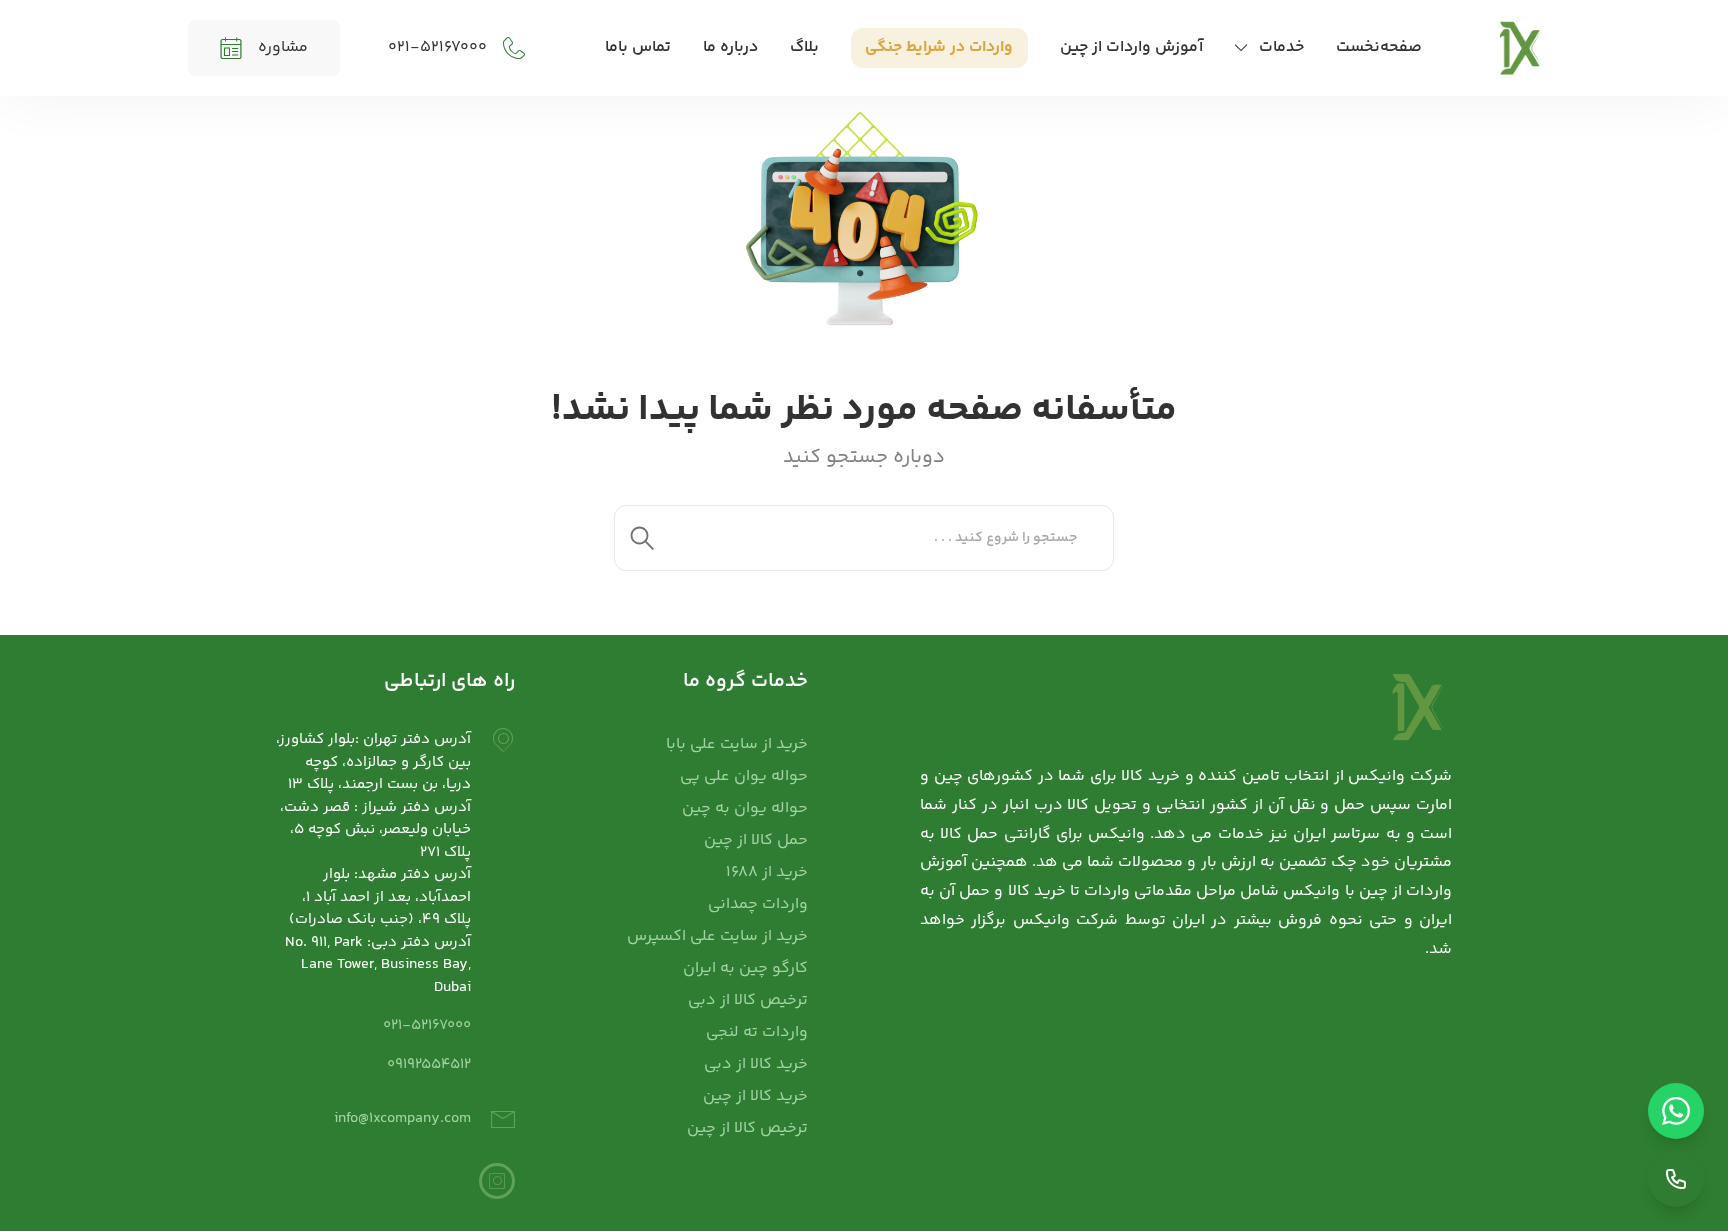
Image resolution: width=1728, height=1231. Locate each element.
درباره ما (730, 47)
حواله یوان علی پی (744, 776)
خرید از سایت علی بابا (737, 744)
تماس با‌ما (638, 47)
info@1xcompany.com (402, 1118)
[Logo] (1520, 48)
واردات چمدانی (758, 904)
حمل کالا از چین (756, 840)
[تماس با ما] (1676, 1179)
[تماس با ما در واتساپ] (1676, 1111)
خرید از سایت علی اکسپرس (717, 936)
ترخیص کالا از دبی (748, 1000)
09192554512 (429, 1064)
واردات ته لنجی (757, 1032)
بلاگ (804, 47)
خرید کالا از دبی (756, 1064)
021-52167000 (427, 1025)
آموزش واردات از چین (1131, 47)
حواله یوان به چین (745, 808)
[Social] (497, 1181)
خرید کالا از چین (755, 1096)
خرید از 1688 (767, 872)
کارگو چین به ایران (745, 968)
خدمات (1281, 47)
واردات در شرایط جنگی (939, 47)
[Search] (642, 538)
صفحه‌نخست (1379, 47)
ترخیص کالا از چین (747, 1128)
